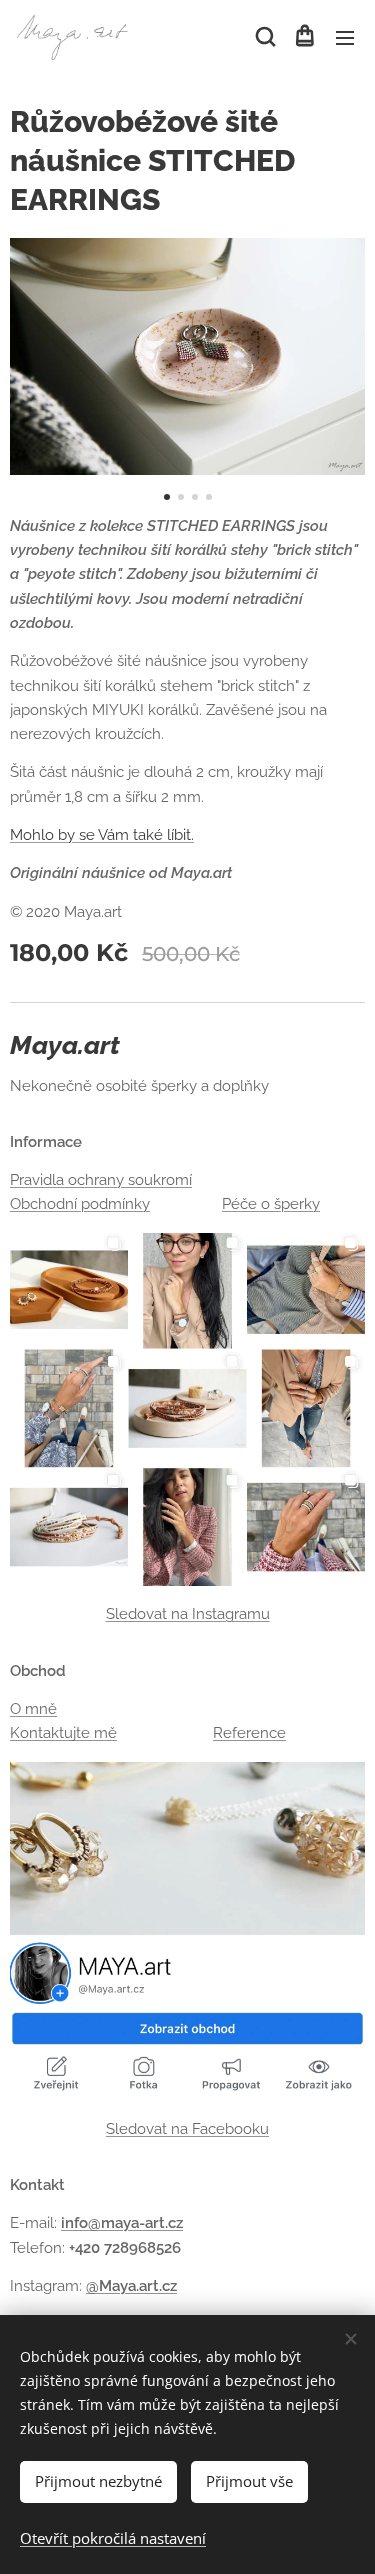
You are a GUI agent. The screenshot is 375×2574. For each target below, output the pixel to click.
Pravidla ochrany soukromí (101, 1180)
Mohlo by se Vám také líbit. (102, 835)
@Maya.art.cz (131, 2286)
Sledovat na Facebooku (187, 2129)
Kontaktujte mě (63, 1733)
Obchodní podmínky (80, 1204)
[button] (264, 37)
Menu (345, 37)
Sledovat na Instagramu (188, 1614)
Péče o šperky (271, 1204)
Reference (249, 1733)
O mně (33, 1709)
